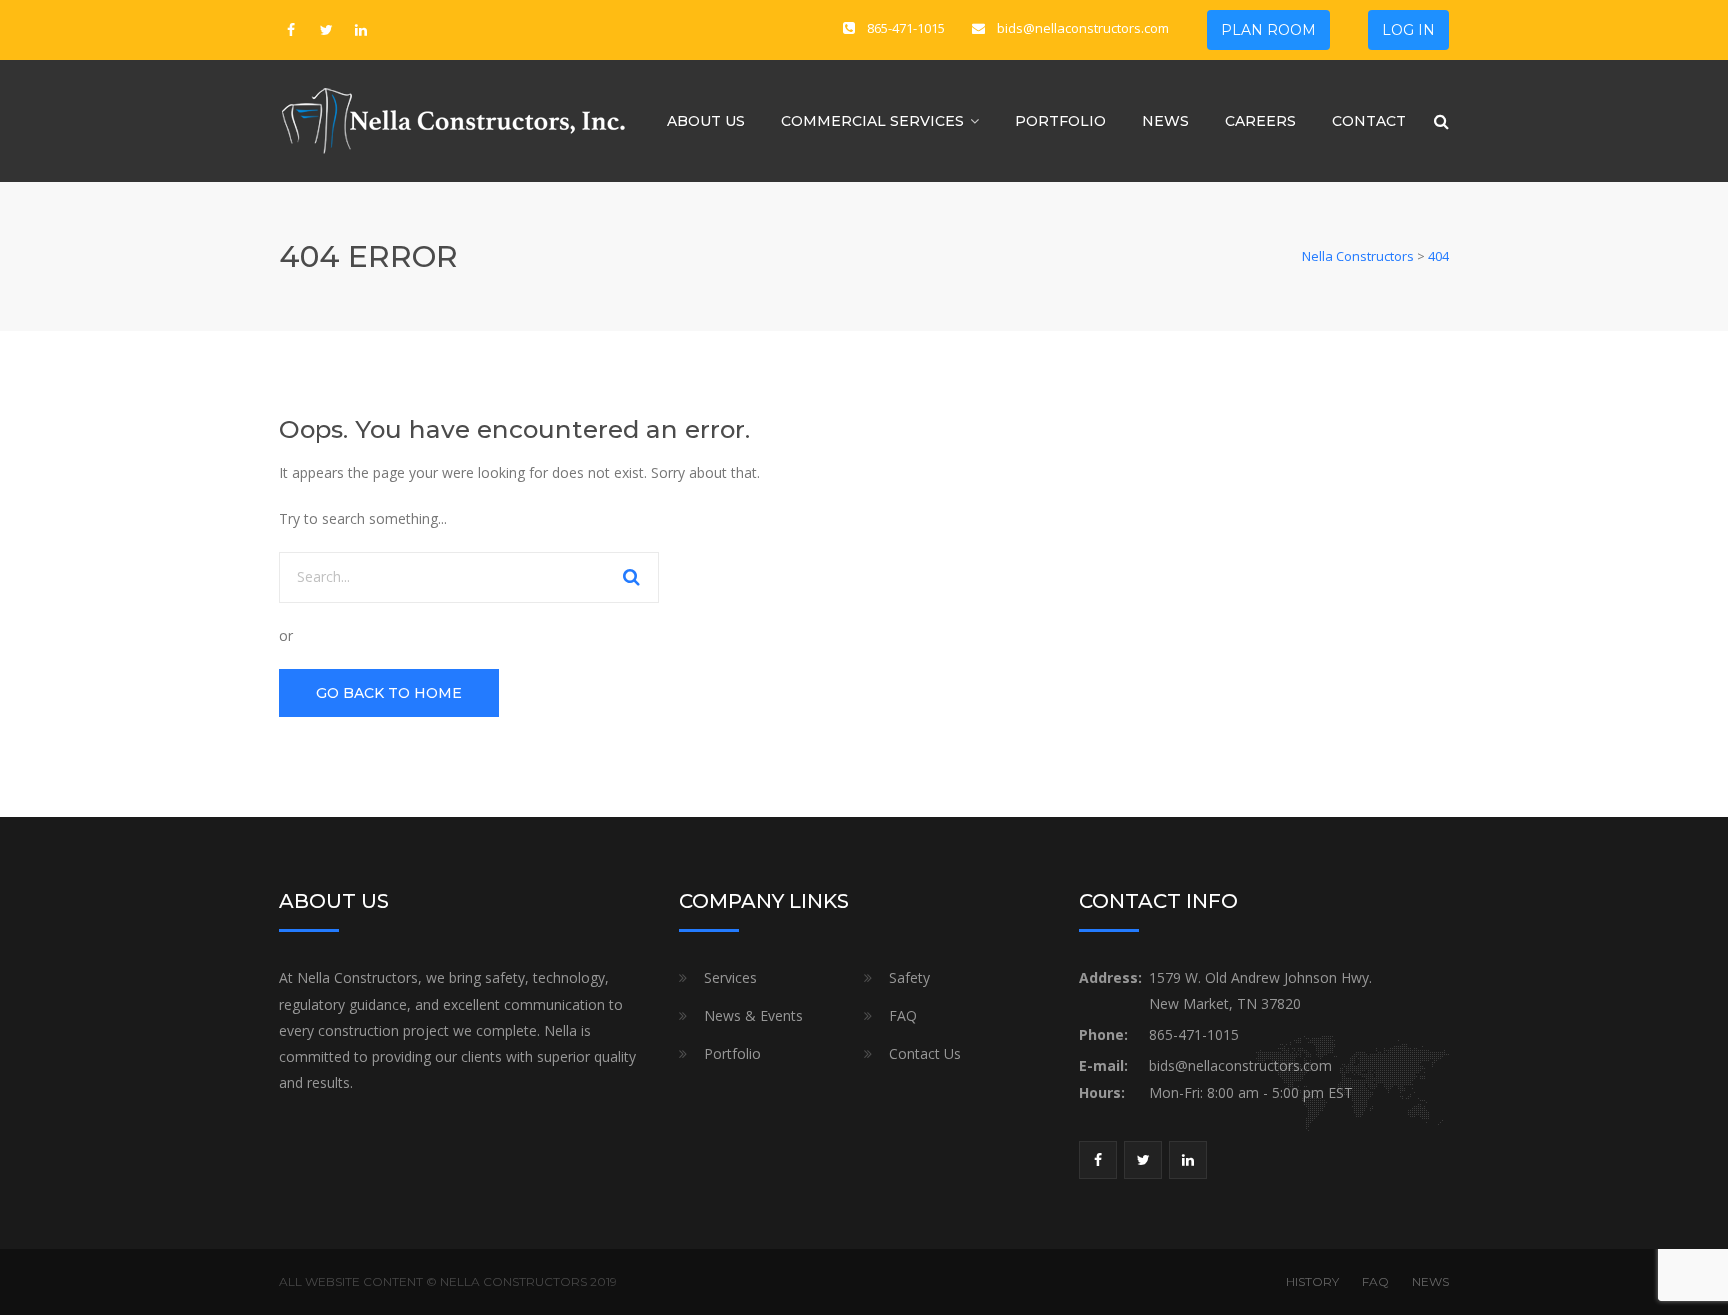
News (1165, 121)
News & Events (753, 1015)
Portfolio (1060, 121)
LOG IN (1408, 30)
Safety (909, 977)
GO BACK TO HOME (389, 693)
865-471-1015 (906, 28)
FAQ (903, 1015)
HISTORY (1312, 1281)
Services (730, 977)
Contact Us (925, 1053)
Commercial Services (872, 121)
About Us (706, 121)
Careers (1260, 121)
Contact (1369, 121)
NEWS (1430, 1281)
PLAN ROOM (1268, 30)
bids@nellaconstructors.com (1083, 28)
